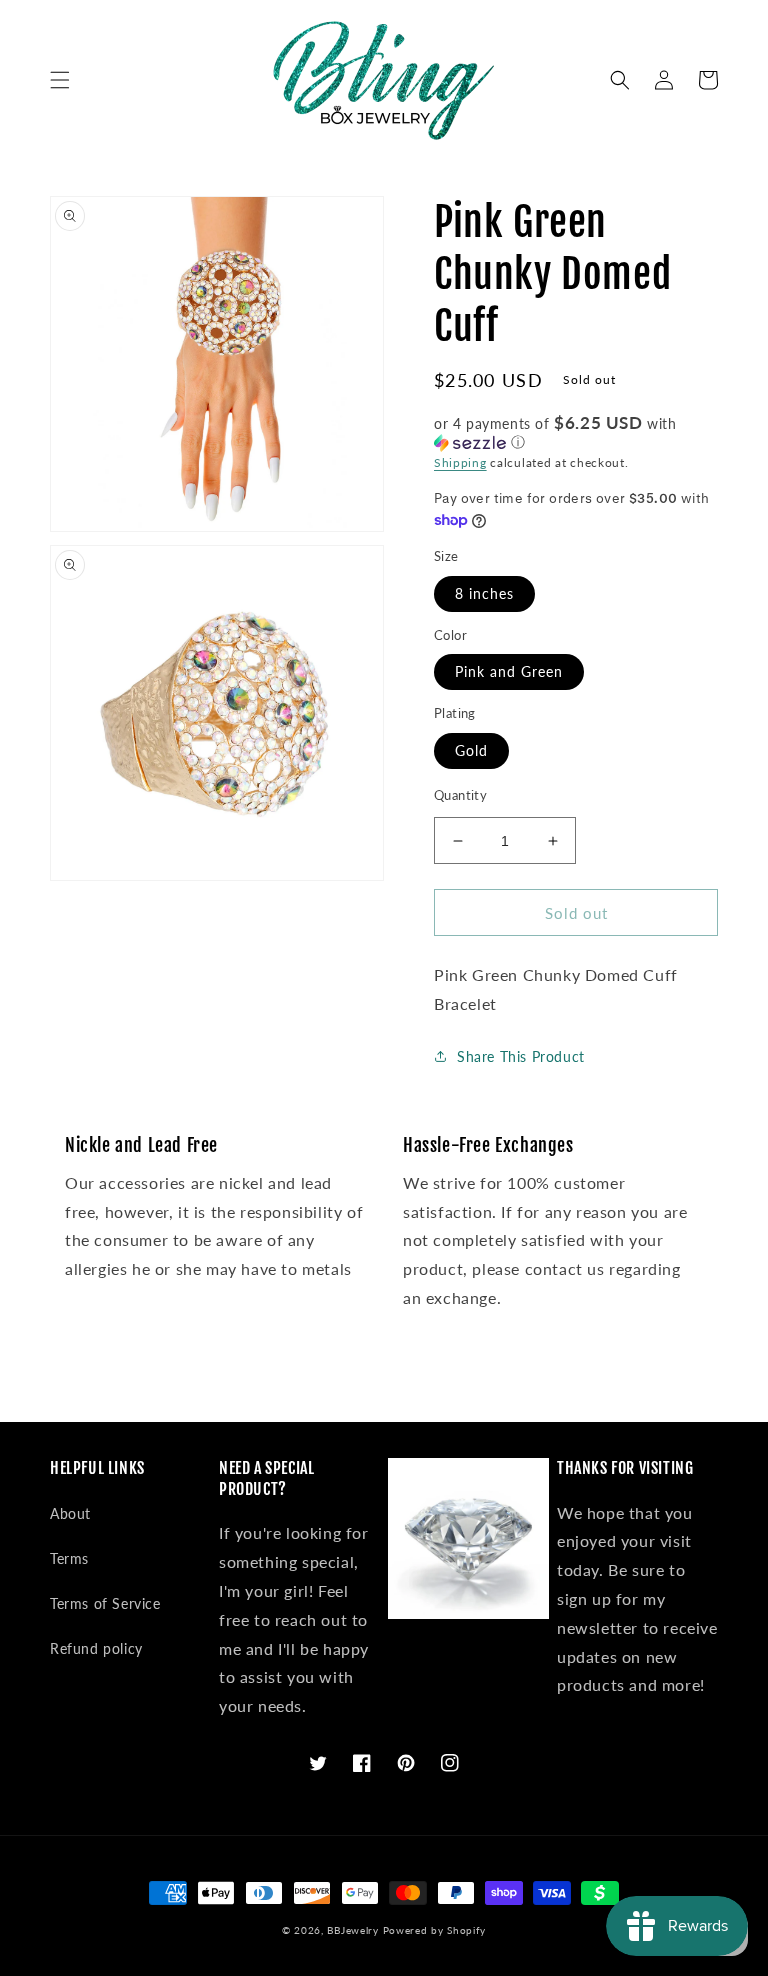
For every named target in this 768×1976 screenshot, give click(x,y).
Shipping (460, 462)
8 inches (484, 593)
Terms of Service (105, 1603)
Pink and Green (509, 671)
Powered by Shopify (435, 1930)
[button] (60, 80)
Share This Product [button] (521, 1056)
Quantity (460, 795)
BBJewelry (352, 1930)
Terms (69, 1558)
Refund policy (96, 1648)
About (70, 1513)
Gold (471, 750)
